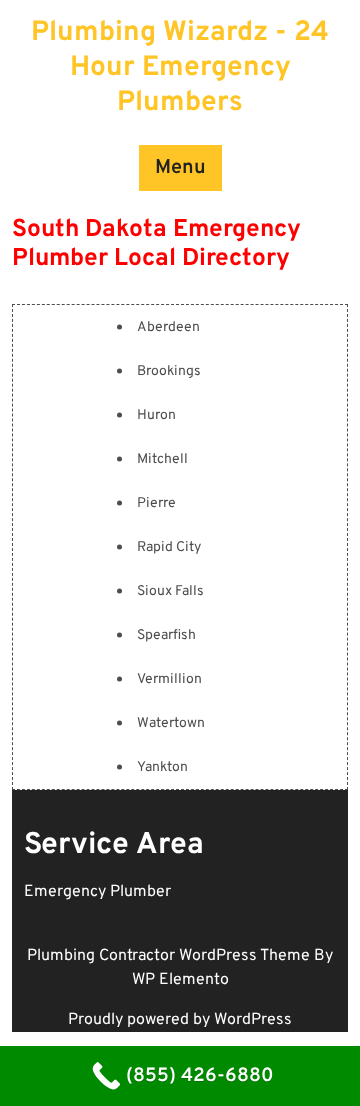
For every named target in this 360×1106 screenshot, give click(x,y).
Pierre (156, 503)
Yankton (162, 767)
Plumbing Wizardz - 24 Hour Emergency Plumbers (180, 68)
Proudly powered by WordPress (180, 1020)
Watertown (171, 723)
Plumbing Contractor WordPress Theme (170, 956)
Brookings (169, 371)
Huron (156, 415)
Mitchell (162, 459)
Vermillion (169, 679)
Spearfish (166, 635)
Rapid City (169, 547)
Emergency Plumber (97, 892)
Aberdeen (168, 327)
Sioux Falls (170, 591)
